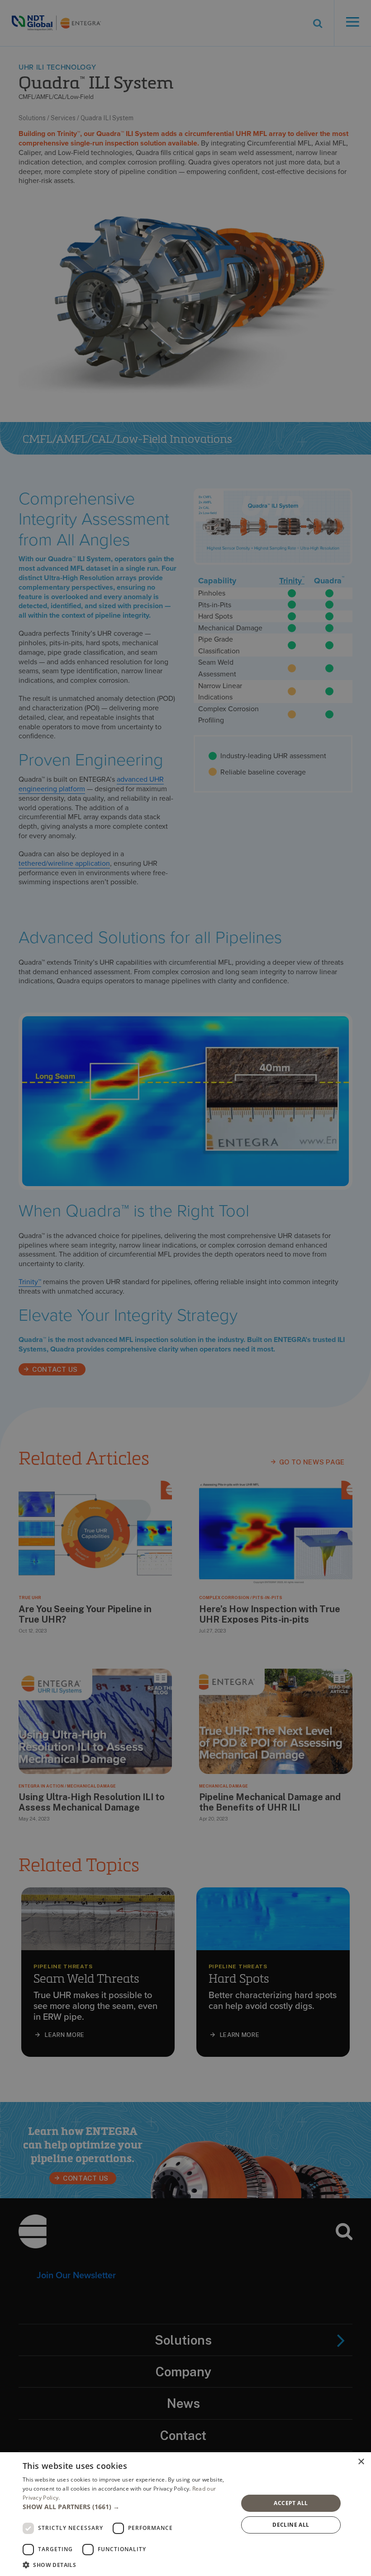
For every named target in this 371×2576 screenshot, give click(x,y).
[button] (127, 2507)
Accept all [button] (291, 2503)
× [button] (361, 2462)
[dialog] (185, 2514)
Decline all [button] (291, 2525)
